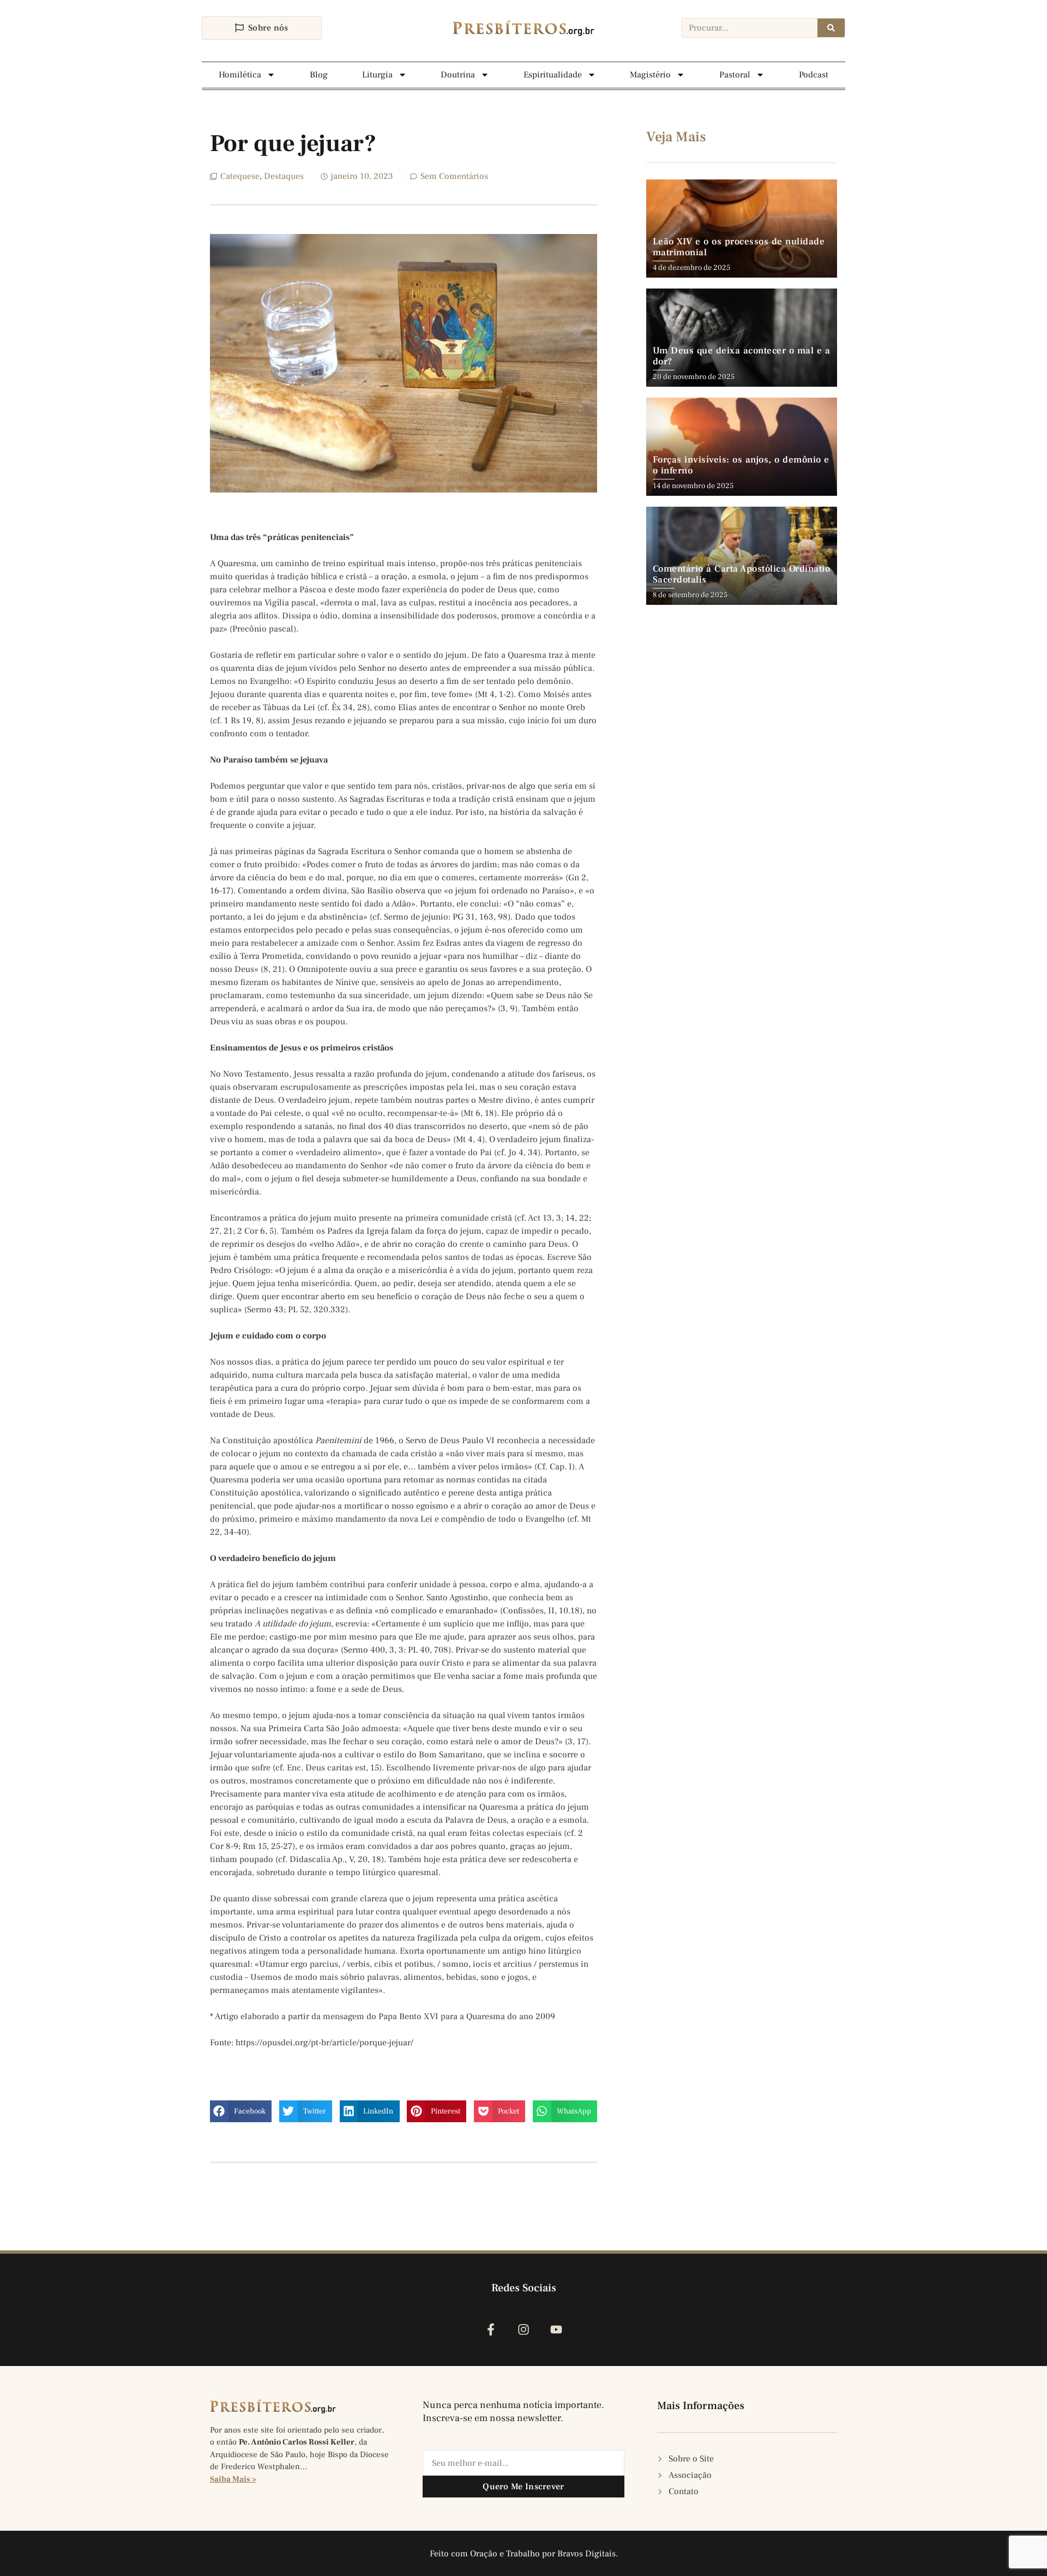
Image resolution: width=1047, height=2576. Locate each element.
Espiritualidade (553, 75)
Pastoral (735, 75)
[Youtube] (556, 2329)
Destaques (284, 176)
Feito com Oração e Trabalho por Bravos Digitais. (524, 2554)
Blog (319, 75)
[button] (241, 2111)
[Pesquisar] (831, 28)
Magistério (650, 75)
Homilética (240, 75)
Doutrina (458, 75)
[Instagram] (523, 2329)
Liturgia (377, 75)
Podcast (814, 75)
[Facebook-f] (491, 2329)
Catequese (240, 176)
